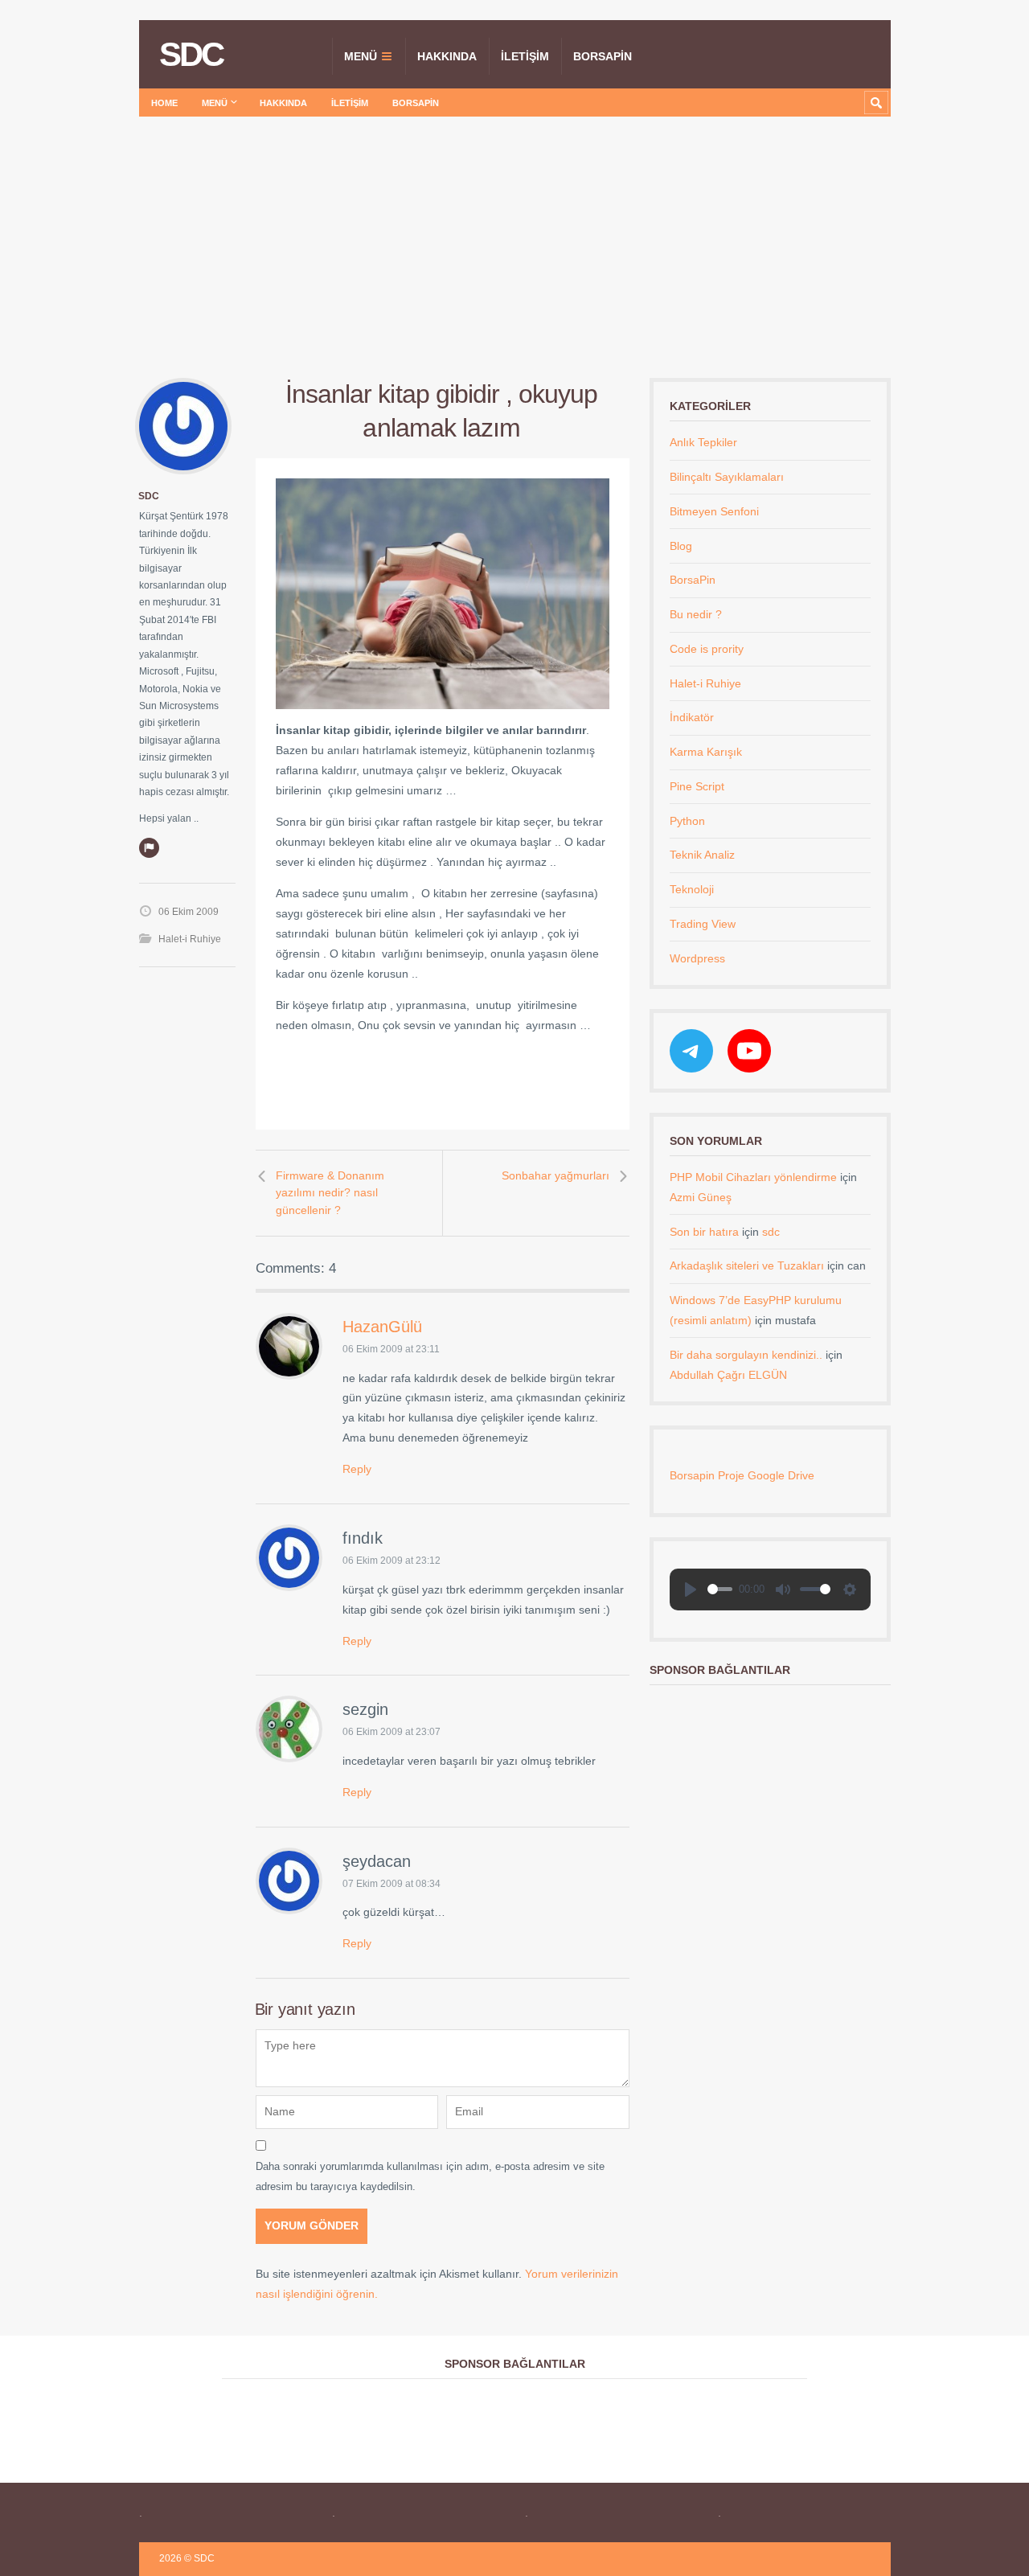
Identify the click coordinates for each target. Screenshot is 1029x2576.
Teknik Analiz (702, 855)
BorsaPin (603, 56)
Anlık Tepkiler (703, 442)
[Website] (149, 847)
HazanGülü (382, 1327)
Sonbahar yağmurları (555, 1175)
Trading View (703, 924)
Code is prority (707, 649)
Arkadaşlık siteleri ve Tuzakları (747, 1265)
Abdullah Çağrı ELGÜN (728, 1375)
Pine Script (697, 786)
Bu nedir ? (696, 614)
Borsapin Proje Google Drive (742, 1475)
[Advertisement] (514, 237)
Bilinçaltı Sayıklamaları (727, 477)
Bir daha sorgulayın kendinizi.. (746, 1355)
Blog (681, 546)
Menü (361, 56)
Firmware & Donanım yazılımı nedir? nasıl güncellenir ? (330, 1193)
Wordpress (697, 958)
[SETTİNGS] (850, 1589)
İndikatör (692, 717)
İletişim (525, 56)
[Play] (691, 1589)
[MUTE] (783, 1589)
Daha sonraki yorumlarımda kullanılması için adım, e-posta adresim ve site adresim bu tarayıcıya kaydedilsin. (430, 2176)
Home (164, 103)
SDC (191, 55)
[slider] (720, 1589)
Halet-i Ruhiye (190, 939)
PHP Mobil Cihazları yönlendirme (753, 1177)
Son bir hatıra (704, 1232)
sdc (149, 496)
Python (687, 821)
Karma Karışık (706, 752)
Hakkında (447, 56)
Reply (357, 1469)
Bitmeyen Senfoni (714, 511)
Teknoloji (692, 889)
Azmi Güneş (701, 1197)
